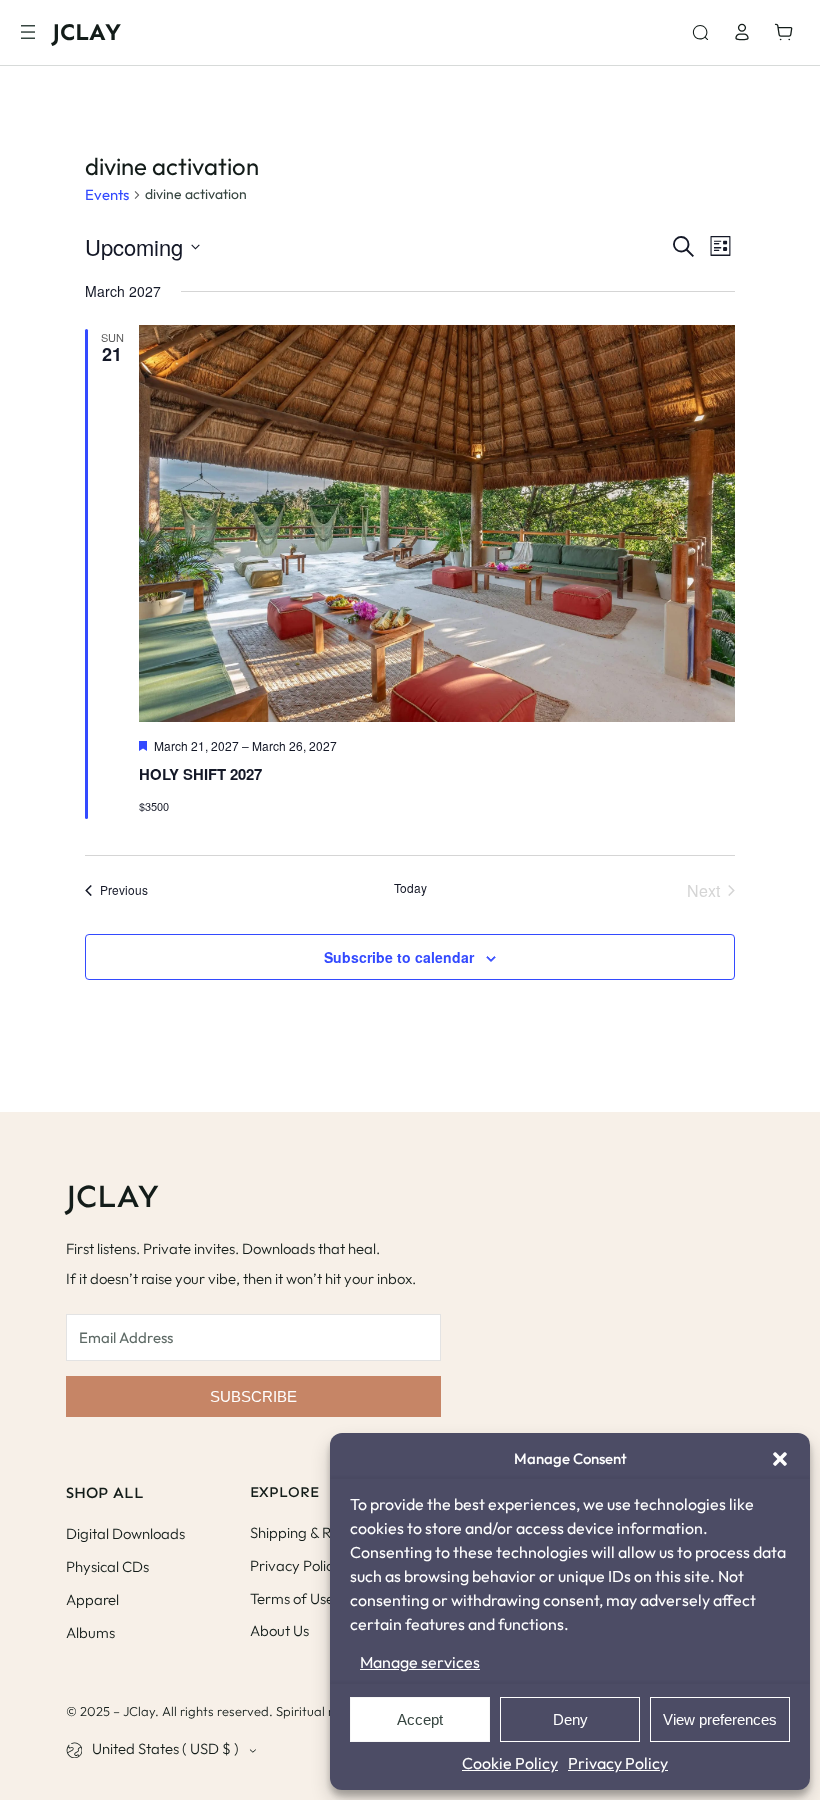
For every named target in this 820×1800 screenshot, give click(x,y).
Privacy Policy (618, 1763)
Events (107, 194)
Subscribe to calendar (399, 957)
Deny (570, 1719)
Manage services (420, 1662)
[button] (780, 1459)
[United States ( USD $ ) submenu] (253, 1750)
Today (410, 888)
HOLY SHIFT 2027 (200, 774)
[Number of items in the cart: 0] (789, 32)
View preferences (720, 1719)
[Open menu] (28, 32)
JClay (86, 31)
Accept (420, 1719)
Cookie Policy (510, 1763)
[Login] (741, 32)
